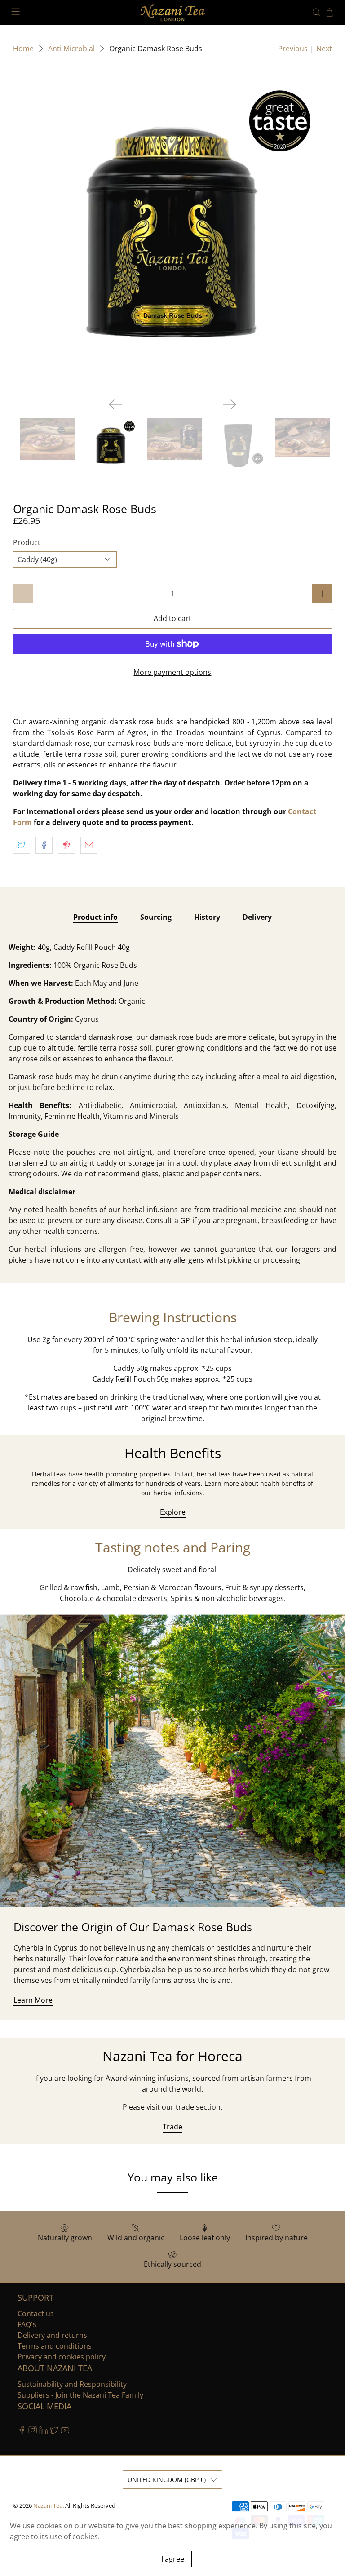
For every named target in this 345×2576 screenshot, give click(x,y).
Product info (95, 917)
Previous (293, 49)
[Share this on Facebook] (44, 845)
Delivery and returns (52, 2335)
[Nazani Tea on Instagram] (33, 2432)
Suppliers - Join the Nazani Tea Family (80, 2395)
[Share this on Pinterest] (66, 845)
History (207, 917)
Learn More (33, 2000)
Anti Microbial (71, 49)
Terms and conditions (55, 2346)
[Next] (230, 404)
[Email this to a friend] (89, 845)
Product (27, 542)
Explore (173, 1512)
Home (23, 49)
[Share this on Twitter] (22, 845)
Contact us (36, 2314)
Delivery (257, 917)
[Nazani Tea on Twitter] (54, 2432)
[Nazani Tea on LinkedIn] (43, 2432)
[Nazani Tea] (172, 13)
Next (324, 49)
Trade (172, 2127)
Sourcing (156, 917)
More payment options (172, 672)
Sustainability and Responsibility (72, 2384)
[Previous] (115, 404)
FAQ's (27, 2324)
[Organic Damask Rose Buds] (172, 231)
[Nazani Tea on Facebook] (22, 2432)
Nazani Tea (48, 2505)
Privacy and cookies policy (62, 2357)
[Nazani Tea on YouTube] (65, 2432)
